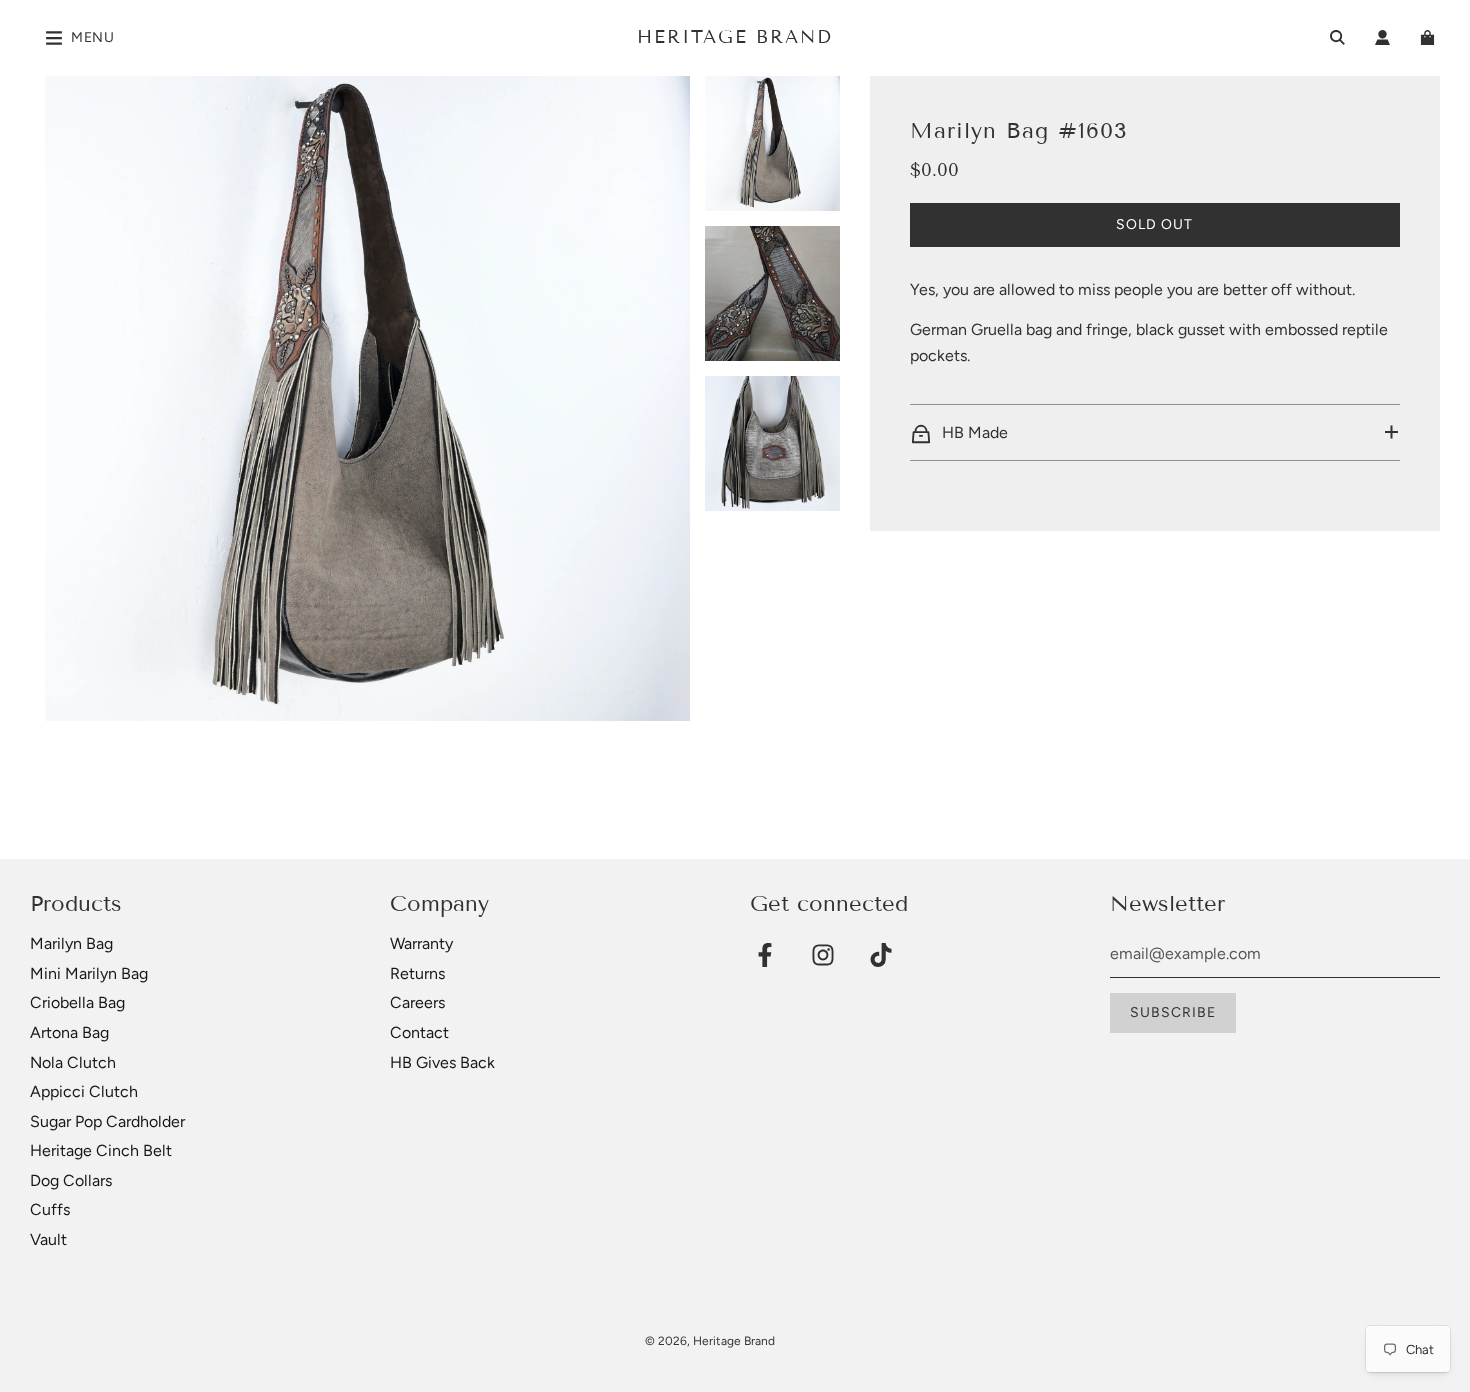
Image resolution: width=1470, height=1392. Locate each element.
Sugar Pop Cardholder (107, 1121)
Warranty (421, 943)
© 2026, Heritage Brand (710, 1341)
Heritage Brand (735, 37)
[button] (1155, 433)
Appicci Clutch (84, 1091)
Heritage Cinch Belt (101, 1150)
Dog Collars (71, 1180)
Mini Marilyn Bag (89, 973)
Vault (48, 1239)
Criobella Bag (77, 1002)
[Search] (1337, 37)
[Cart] (1430, 37)
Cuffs (50, 1209)
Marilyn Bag (71, 943)
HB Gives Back (442, 1062)
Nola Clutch (73, 1062)
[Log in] (1382, 37)
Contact (419, 1032)
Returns (417, 973)
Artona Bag (69, 1032)
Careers (417, 1002)
